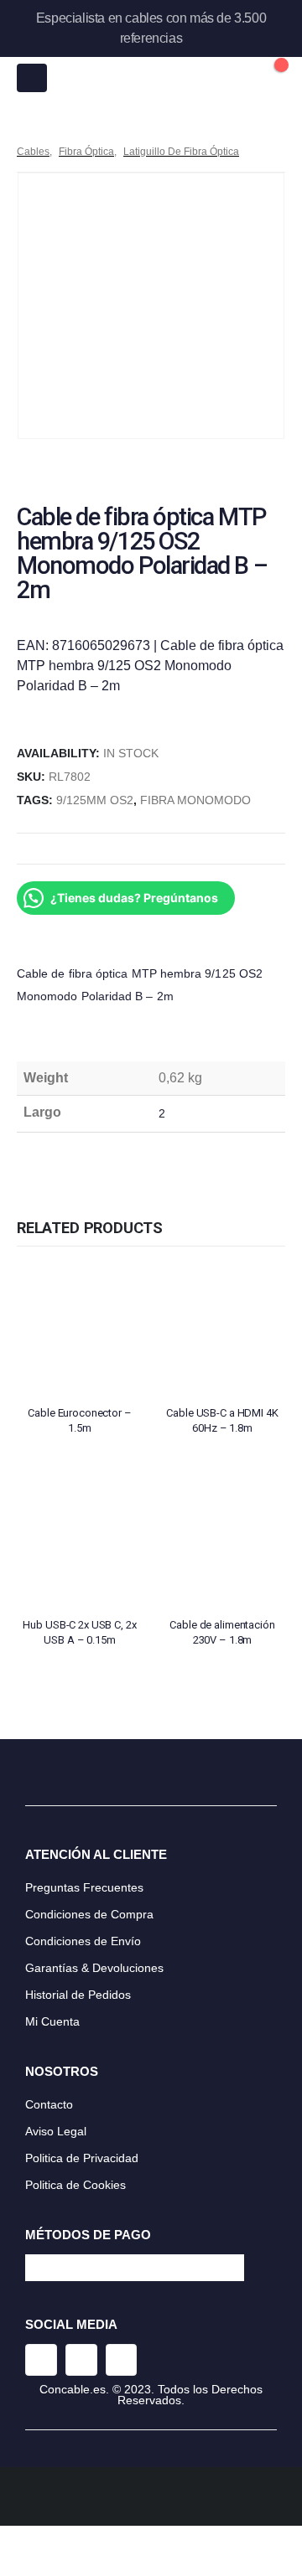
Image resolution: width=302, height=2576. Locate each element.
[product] (80, 1329)
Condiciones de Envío (83, 1941)
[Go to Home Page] (23, 132)
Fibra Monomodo (195, 800)
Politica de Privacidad (82, 2158)
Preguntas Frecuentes (84, 1887)
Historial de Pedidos (78, 1995)
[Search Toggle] (234, 78)
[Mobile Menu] (32, 78)
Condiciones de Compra (89, 1914)
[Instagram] (41, 2360)
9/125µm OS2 (95, 800)
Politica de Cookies (75, 2185)
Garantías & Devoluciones (94, 1968)
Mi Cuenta (52, 2021)
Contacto (49, 2104)
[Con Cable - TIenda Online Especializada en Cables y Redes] (151, 78)
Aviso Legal (56, 2131)
